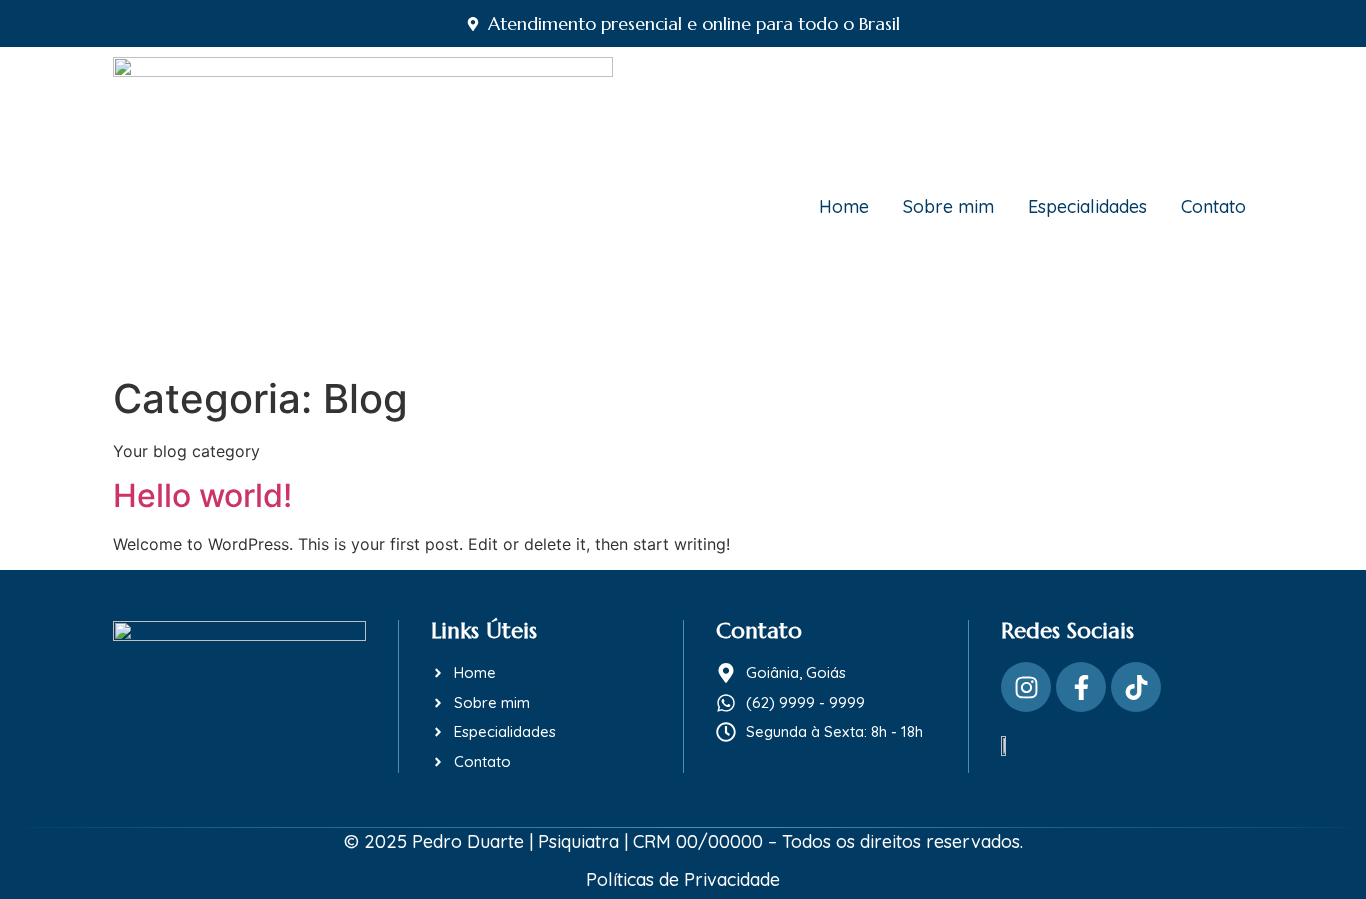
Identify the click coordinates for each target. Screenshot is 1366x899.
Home (844, 206)
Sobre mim (948, 206)
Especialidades (1087, 206)
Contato (1213, 206)
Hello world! (202, 495)
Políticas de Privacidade (683, 879)
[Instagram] (1026, 687)
